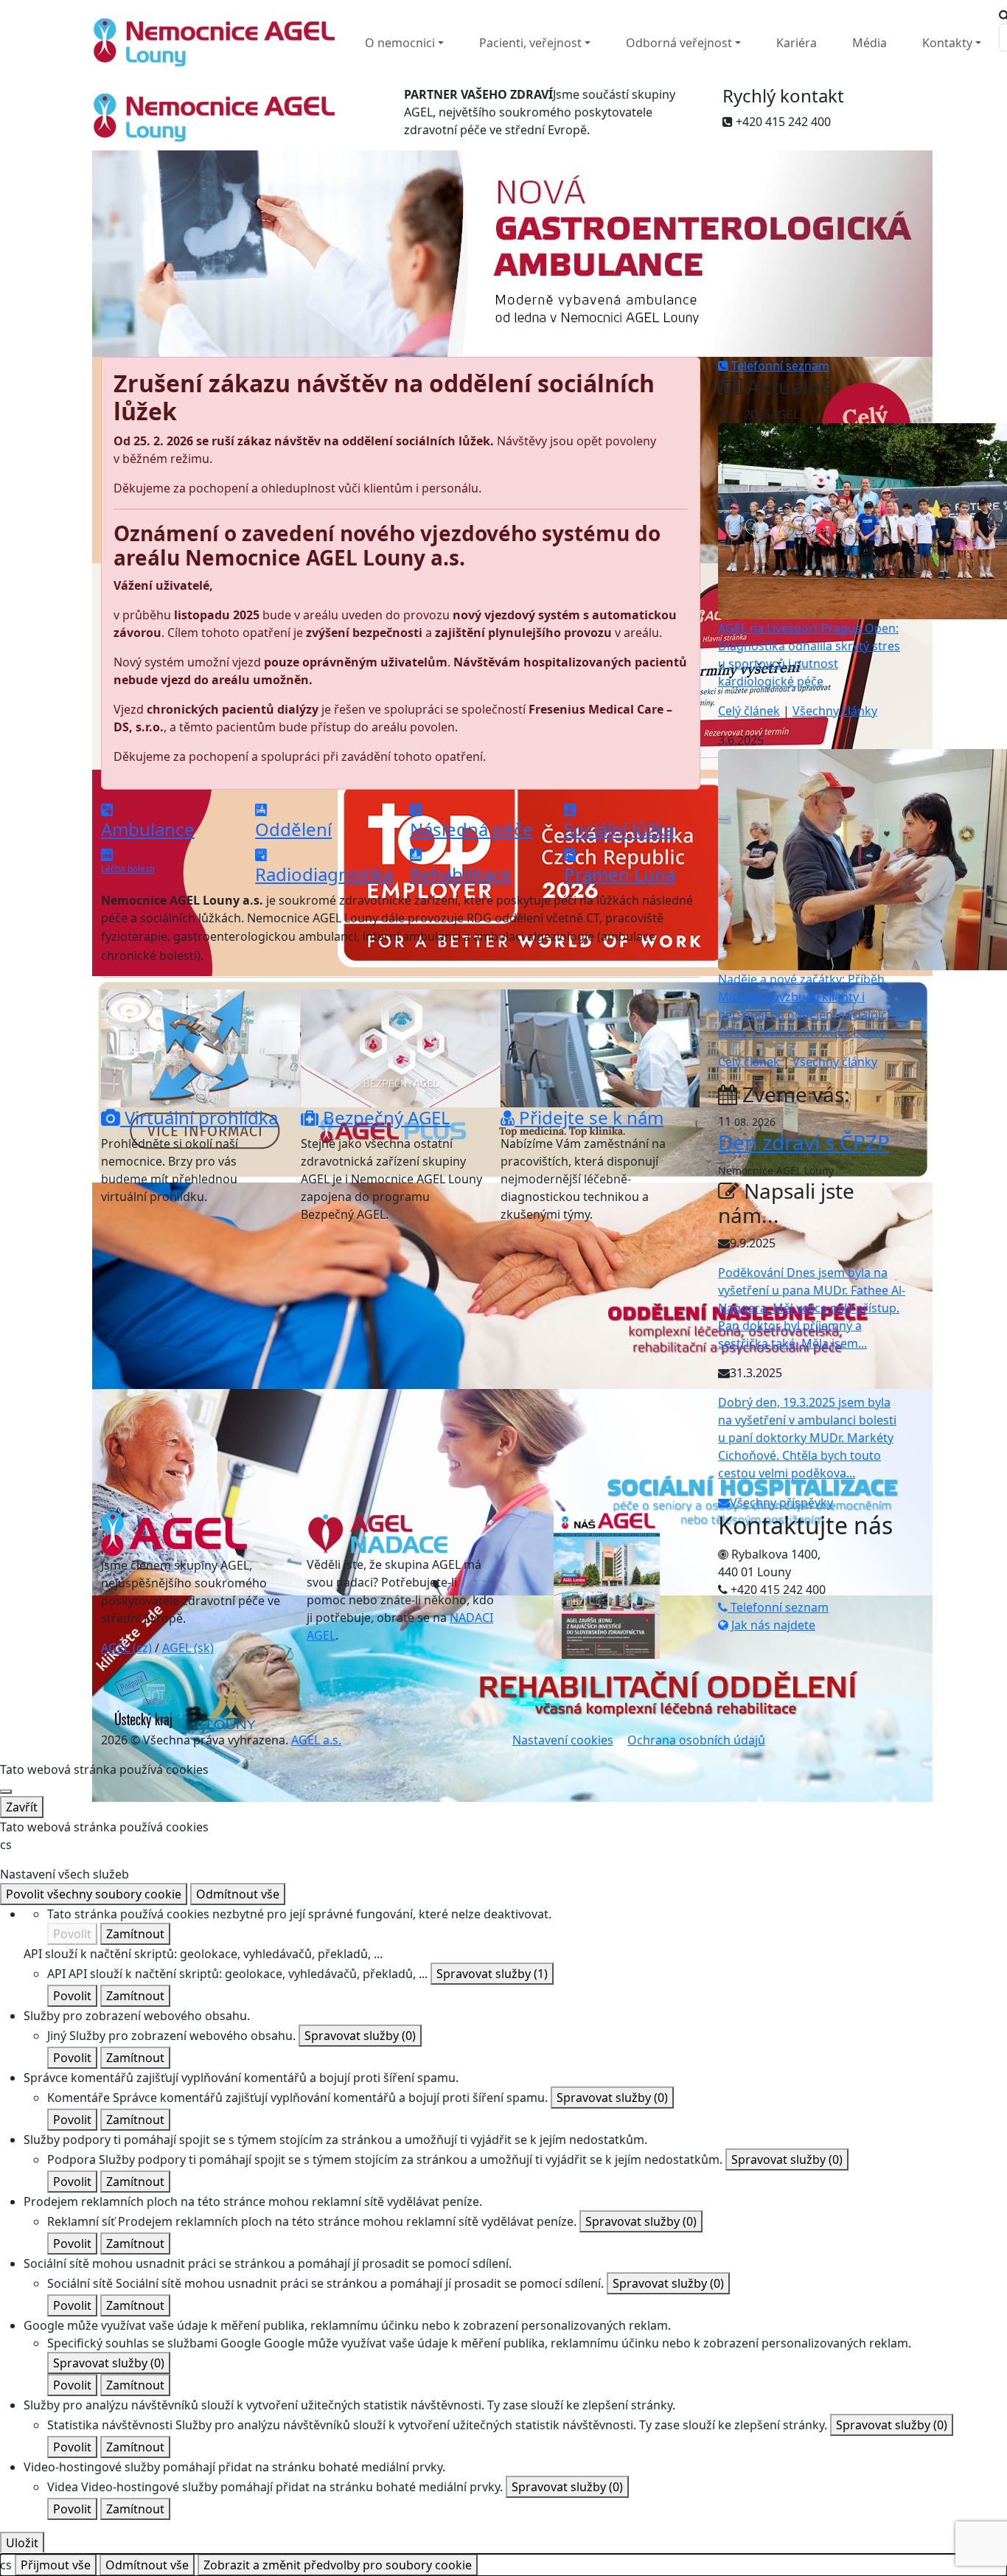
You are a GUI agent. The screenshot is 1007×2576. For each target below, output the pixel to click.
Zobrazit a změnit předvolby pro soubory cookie (338, 2565)
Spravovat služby (492, 1974)
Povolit (72, 1934)
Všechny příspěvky (781, 1503)
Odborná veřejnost (679, 43)
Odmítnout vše (238, 1894)
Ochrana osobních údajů (696, 1740)
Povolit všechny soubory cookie (94, 1894)
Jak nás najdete (772, 1625)
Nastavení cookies (563, 1740)
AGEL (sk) (188, 1648)
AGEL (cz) (126, 1648)
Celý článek (749, 711)
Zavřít (22, 1807)
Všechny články (835, 711)
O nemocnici (400, 43)
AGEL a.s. (316, 1740)
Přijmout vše (56, 2565)
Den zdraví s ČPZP (804, 1142)
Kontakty (947, 43)
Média (870, 43)
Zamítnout (135, 1934)
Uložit (22, 2543)
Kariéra (797, 43)
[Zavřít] (6, 1792)
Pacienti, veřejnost (530, 43)
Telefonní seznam (779, 366)
